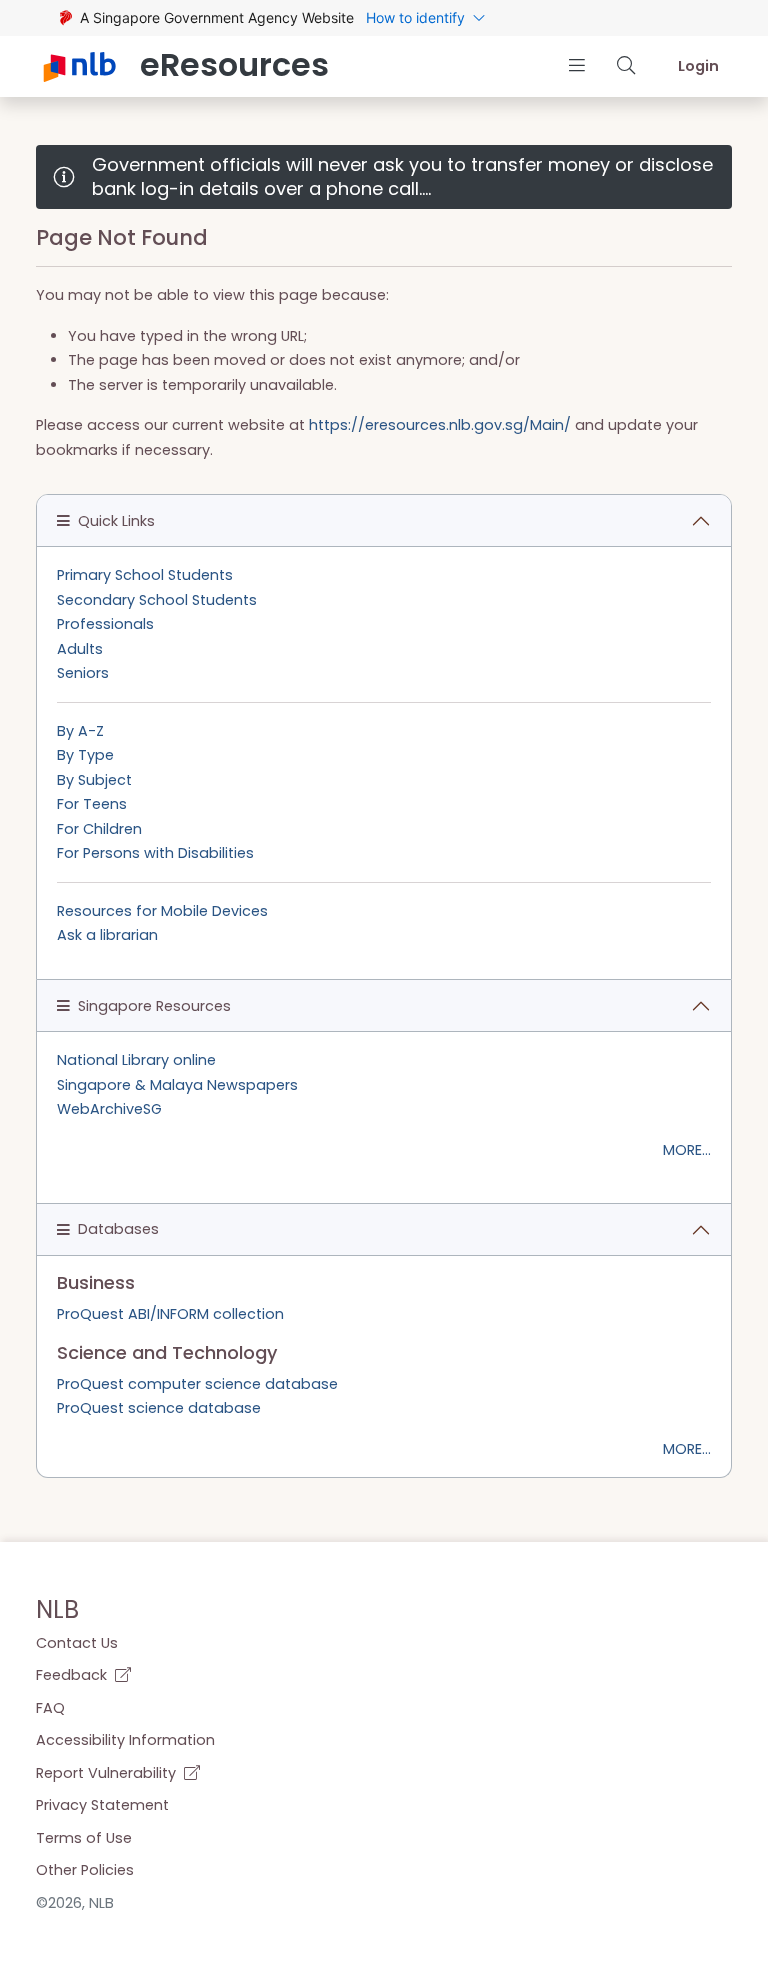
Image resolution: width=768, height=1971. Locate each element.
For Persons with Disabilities (155, 853)
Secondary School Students (157, 600)
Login (698, 66)
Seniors (83, 673)
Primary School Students (145, 575)
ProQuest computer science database (197, 1384)
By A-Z (80, 731)
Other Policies (85, 1870)
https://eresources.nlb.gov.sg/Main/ (440, 425)
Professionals (105, 624)
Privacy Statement (102, 1805)
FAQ (50, 1708)
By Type (85, 755)
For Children (99, 829)
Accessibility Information (125, 1740)
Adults (80, 649)
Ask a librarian (107, 935)
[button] (576, 65)
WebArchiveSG (109, 1109)
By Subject (94, 780)
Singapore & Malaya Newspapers (177, 1085)
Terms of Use (84, 1838)
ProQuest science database (159, 1408)
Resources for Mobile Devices (162, 911)
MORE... (687, 1150)
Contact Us (77, 1643)
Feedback (73, 1675)
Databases (118, 1229)
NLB (57, 1609)
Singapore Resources (154, 1006)
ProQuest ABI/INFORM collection (170, 1314)
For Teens (92, 804)
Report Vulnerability (108, 1773)
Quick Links (116, 521)
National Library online (136, 1060)
